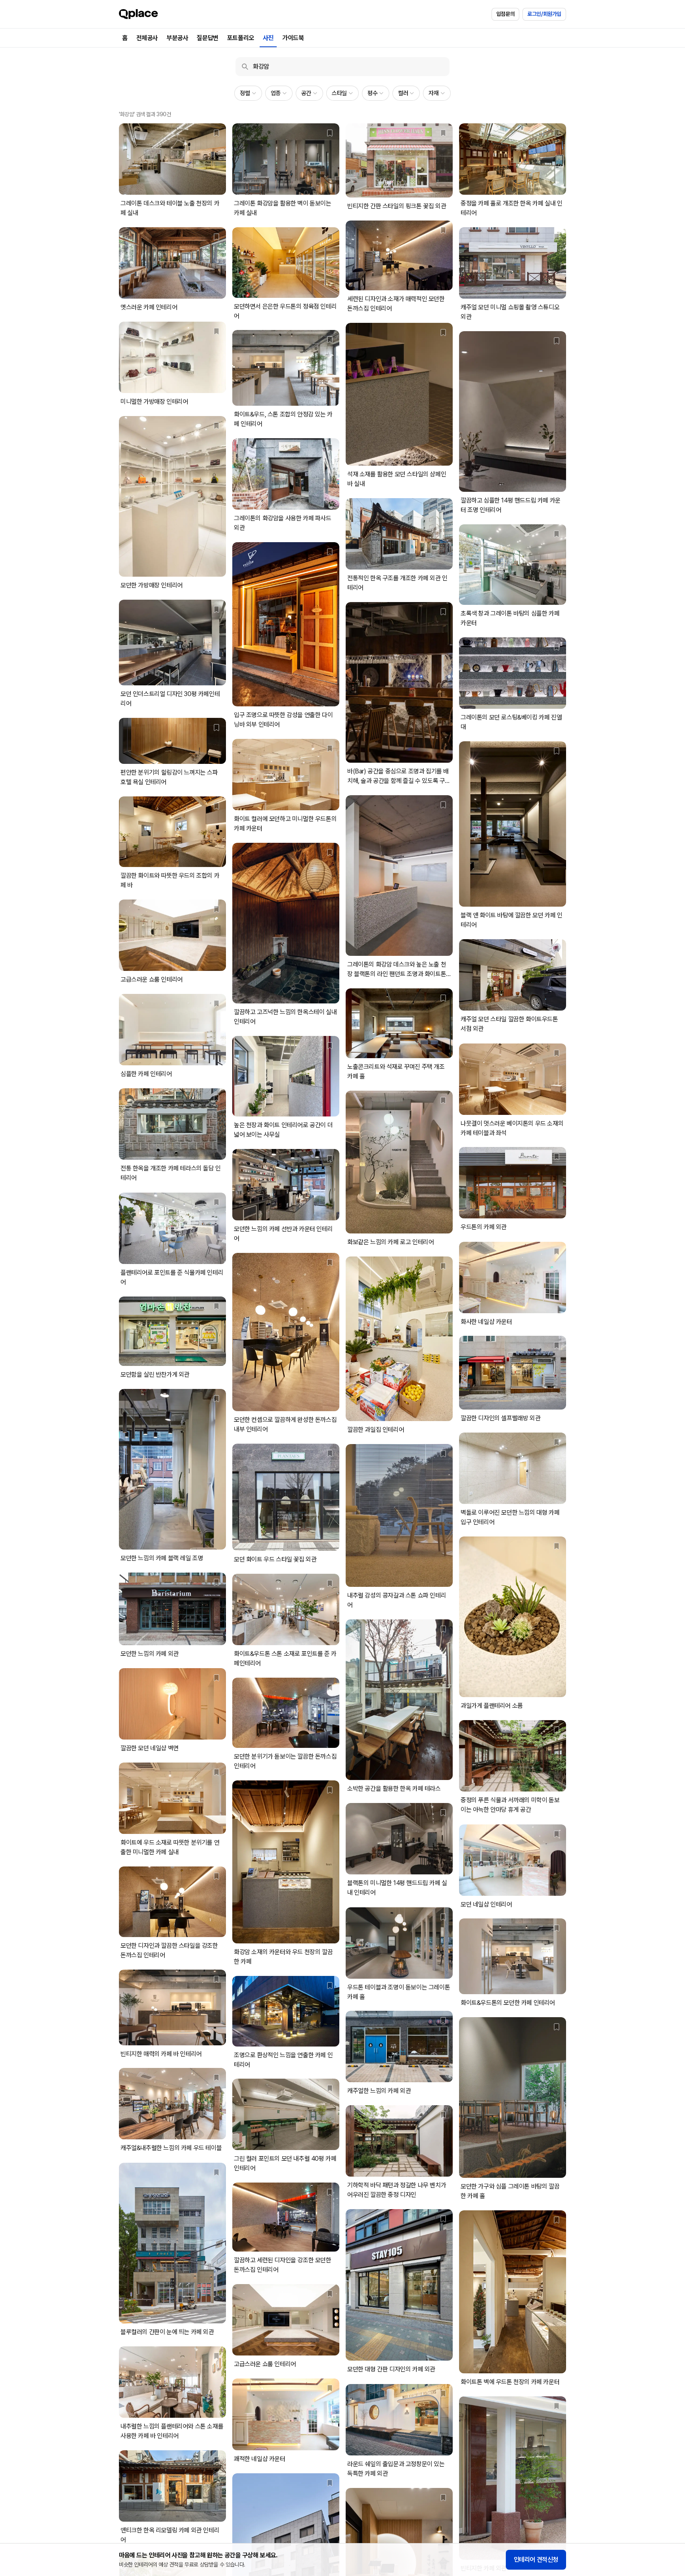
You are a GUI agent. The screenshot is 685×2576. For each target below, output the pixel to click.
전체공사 (147, 38)
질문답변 (207, 38)
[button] (248, 93)
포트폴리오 (241, 38)
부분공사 (177, 38)
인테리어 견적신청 (536, 2560)
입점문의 (505, 14)
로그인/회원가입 (544, 14)
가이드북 (293, 38)
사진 (268, 38)
